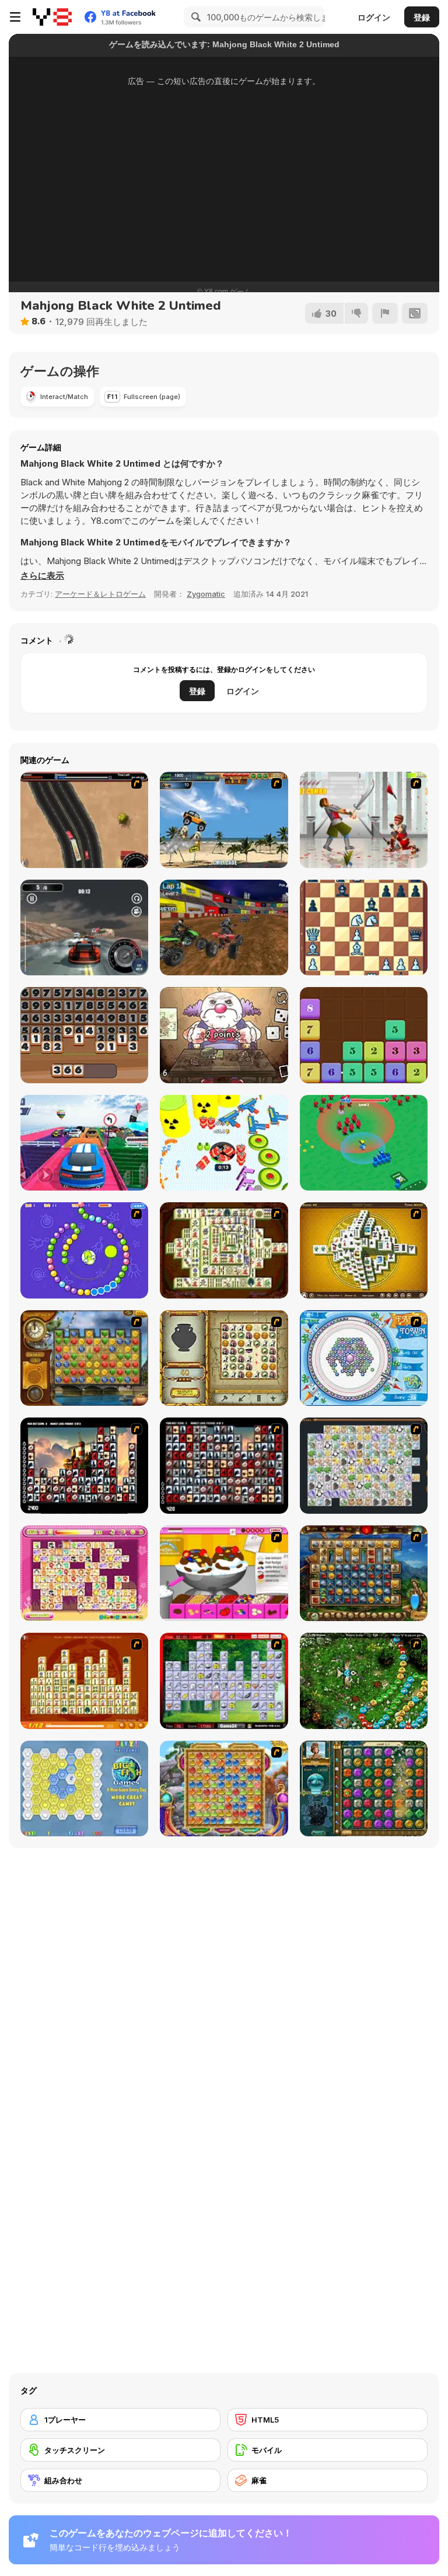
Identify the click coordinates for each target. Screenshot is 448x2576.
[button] (42, 576)
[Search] (194, 17)
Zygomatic (206, 594)
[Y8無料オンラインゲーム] (52, 17)
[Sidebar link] (15, 17)
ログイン (374, 17)
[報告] (385, 313)
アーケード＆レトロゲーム (100, 594)
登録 (422, 17)
